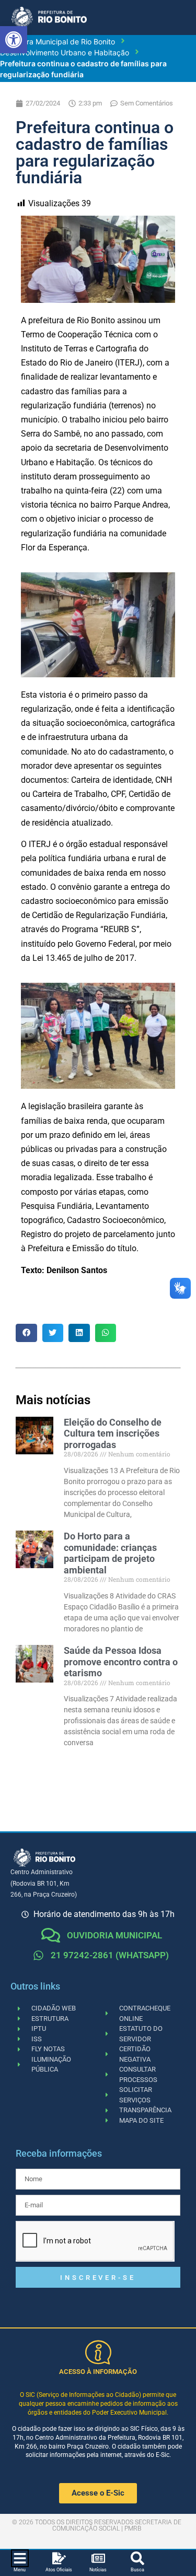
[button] (26, 1333)
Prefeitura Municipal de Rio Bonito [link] (57, 42)
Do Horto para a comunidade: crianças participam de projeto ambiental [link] (110, 1553)
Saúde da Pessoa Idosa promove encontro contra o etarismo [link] (121, 1662)
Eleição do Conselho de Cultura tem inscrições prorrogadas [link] (113, 1433)
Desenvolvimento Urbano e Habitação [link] (65, 52)
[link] (14, 40)
